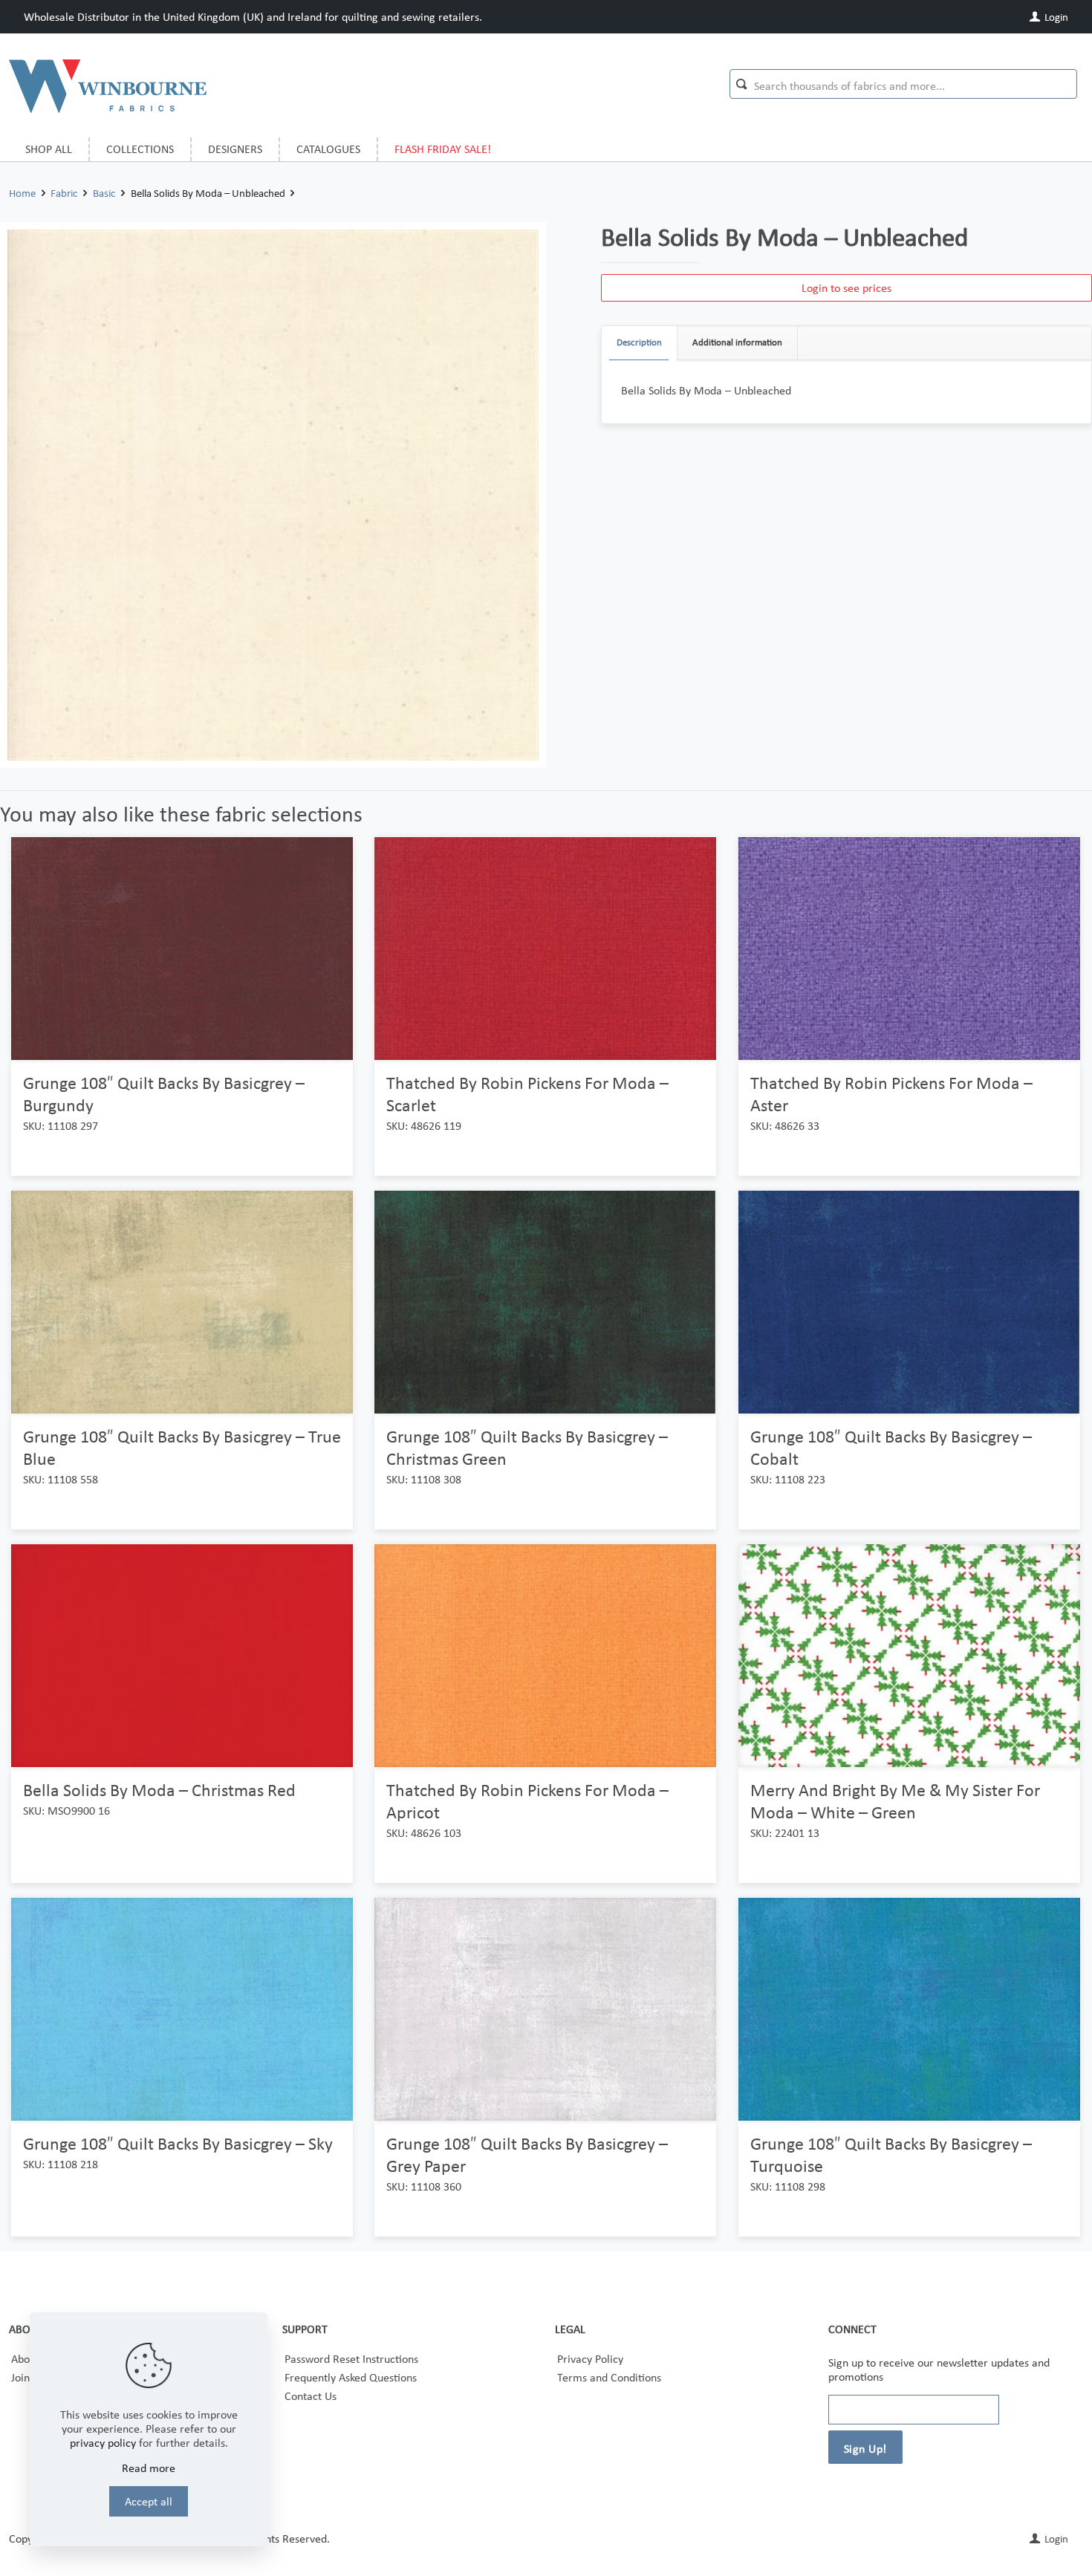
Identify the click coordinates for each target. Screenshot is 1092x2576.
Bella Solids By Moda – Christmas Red (159, 1790)
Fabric (64, 193)
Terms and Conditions (609, 2377)
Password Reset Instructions (351, 2359)
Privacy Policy (590, 2359)
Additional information (737, 342)
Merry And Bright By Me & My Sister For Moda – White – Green (895, 1801)
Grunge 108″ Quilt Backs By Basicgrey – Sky (178, 2143)
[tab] (640, 343)
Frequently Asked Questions (351, 2377)
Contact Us (311, 2396)
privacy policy (103, 2443)
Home (22, 193)
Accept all (149, 2501)
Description (639, 342)
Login (1055, 17)
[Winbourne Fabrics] (108, 85)
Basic (104, 193)
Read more (149, 2468)
